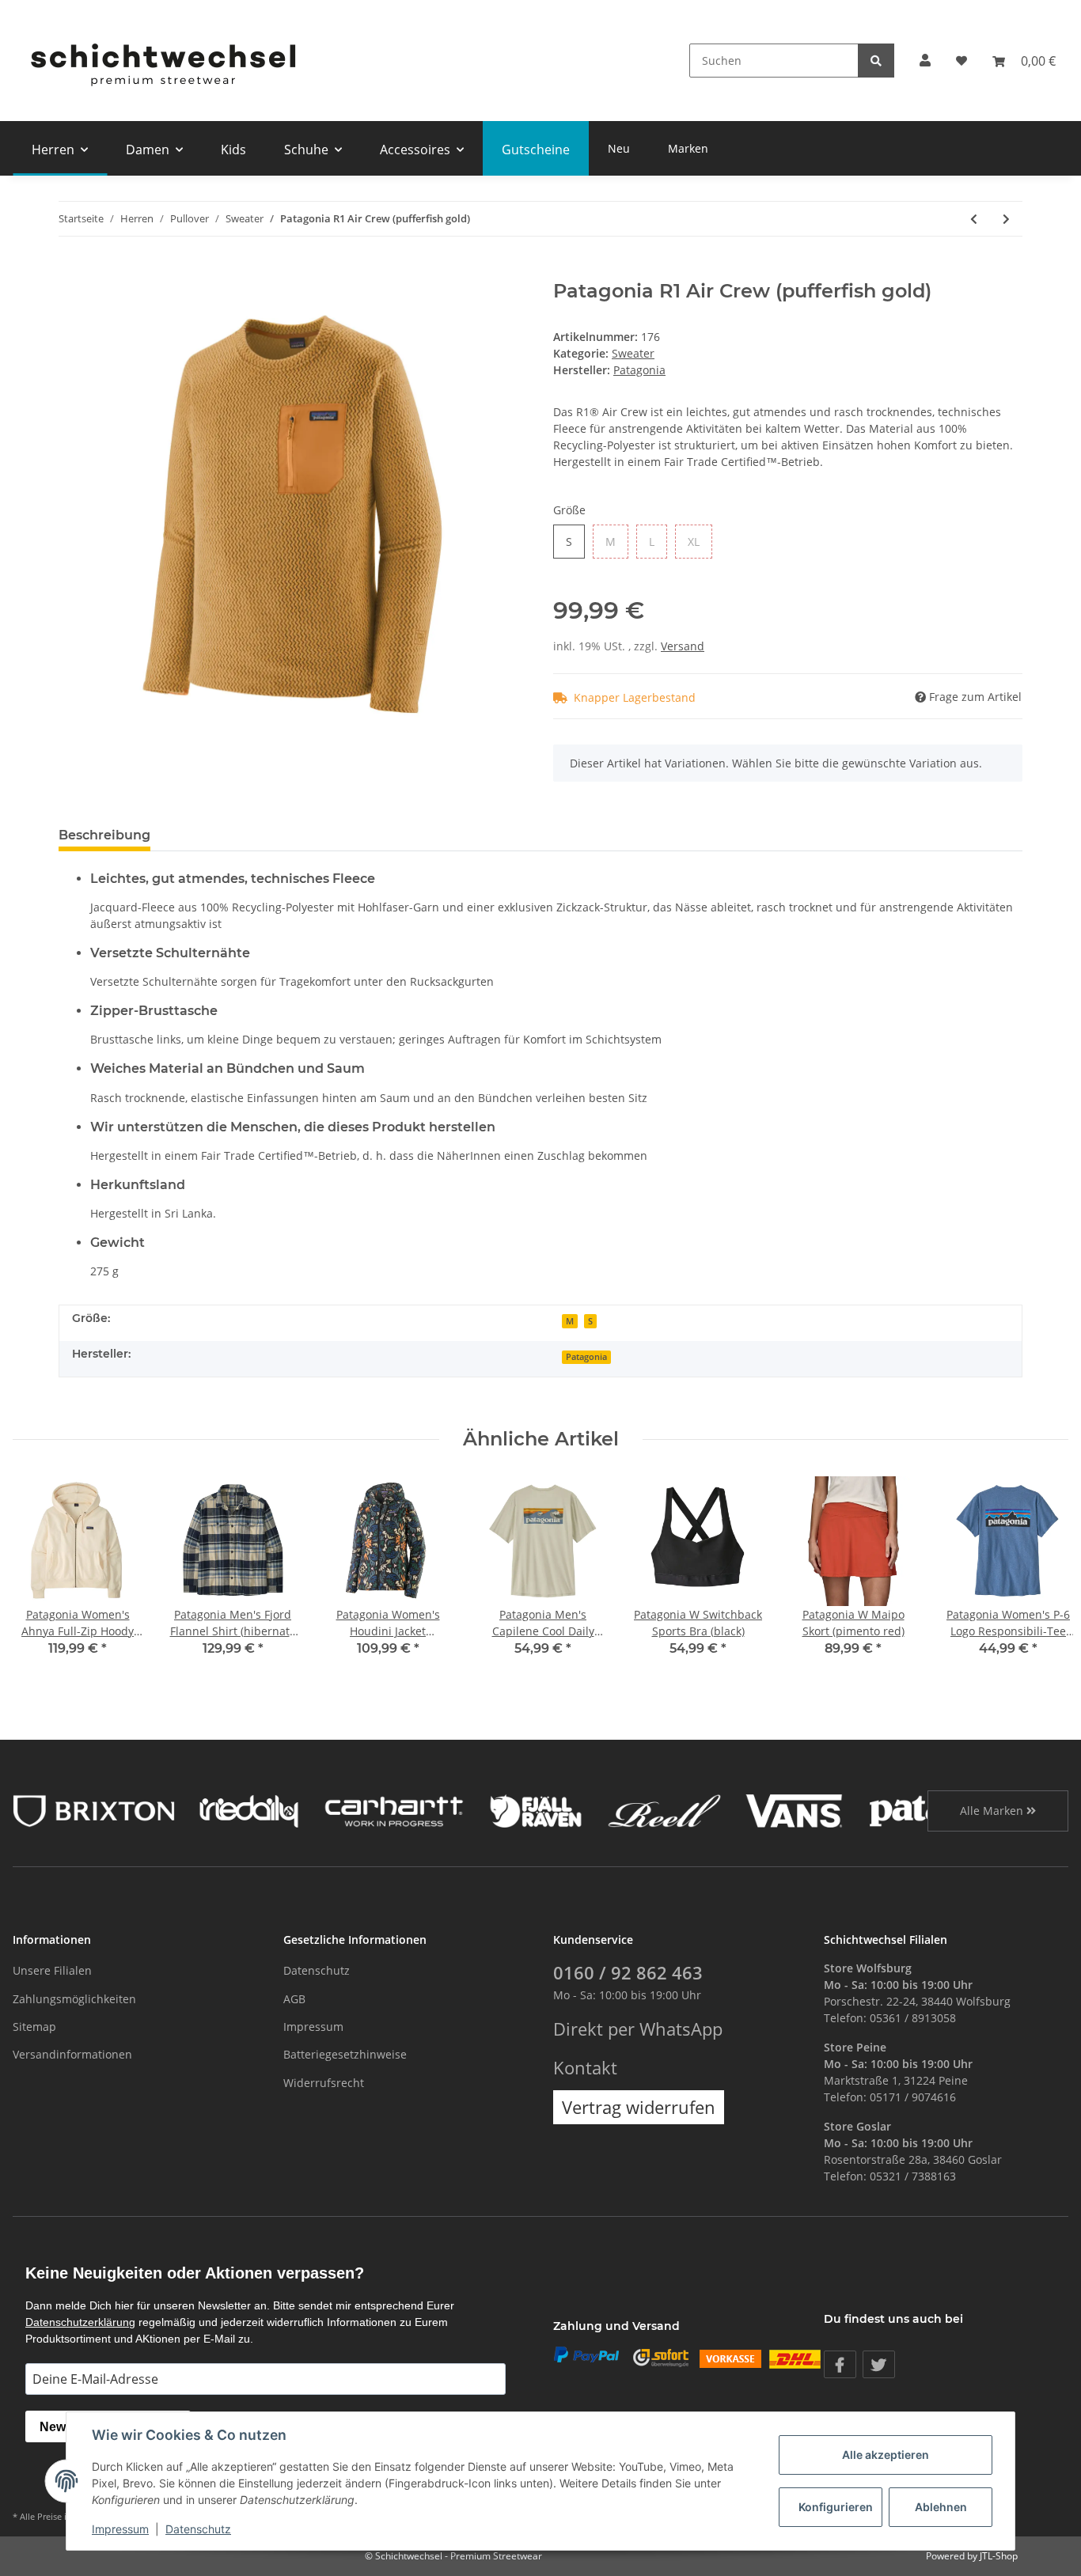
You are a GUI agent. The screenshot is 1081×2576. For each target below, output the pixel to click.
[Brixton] (94, 1810)
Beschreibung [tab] (104, 835)
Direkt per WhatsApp (638, 2029)
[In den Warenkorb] (71, 271)
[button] (925, 61)
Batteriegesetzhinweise (345, 2054)
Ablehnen (941, 2507)
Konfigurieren (836, 2507)
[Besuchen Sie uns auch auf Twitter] (879, 2364)
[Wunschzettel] (962, 61)
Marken (688, 148)
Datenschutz (317, 1970)
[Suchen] (876, 61)
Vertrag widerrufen (639, 2107)
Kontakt (585, 2068)
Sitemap (34, 2027)
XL (694, 542)
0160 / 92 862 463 (628, 1973)
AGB (294, 1999)
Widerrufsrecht (324, 2083)
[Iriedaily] (249, 1810)
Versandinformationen (72, 2054)
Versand (683, 646)
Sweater (633, 353)
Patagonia (586, 1357)
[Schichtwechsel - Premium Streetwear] (162, 61)
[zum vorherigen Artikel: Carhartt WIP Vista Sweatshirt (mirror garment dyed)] (974, 219)
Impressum (313, 2027)
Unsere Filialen (52, 1970)
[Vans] (794, 1810)
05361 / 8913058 (913, 2018)
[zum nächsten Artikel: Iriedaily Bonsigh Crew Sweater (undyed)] (1006, 219)
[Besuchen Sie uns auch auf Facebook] (840, 2364)
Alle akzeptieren (886, 2455)
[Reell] (664, 1810)
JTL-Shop (999, 2556)
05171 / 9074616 (913, 2097)
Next (1043, 1576)
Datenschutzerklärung (80, 2322)
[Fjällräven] (536, 1810)
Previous (39, 1576)
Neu (619, 148)
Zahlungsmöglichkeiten (74, 1999)
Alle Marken (993, 1811)
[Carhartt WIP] (394, 1810)
